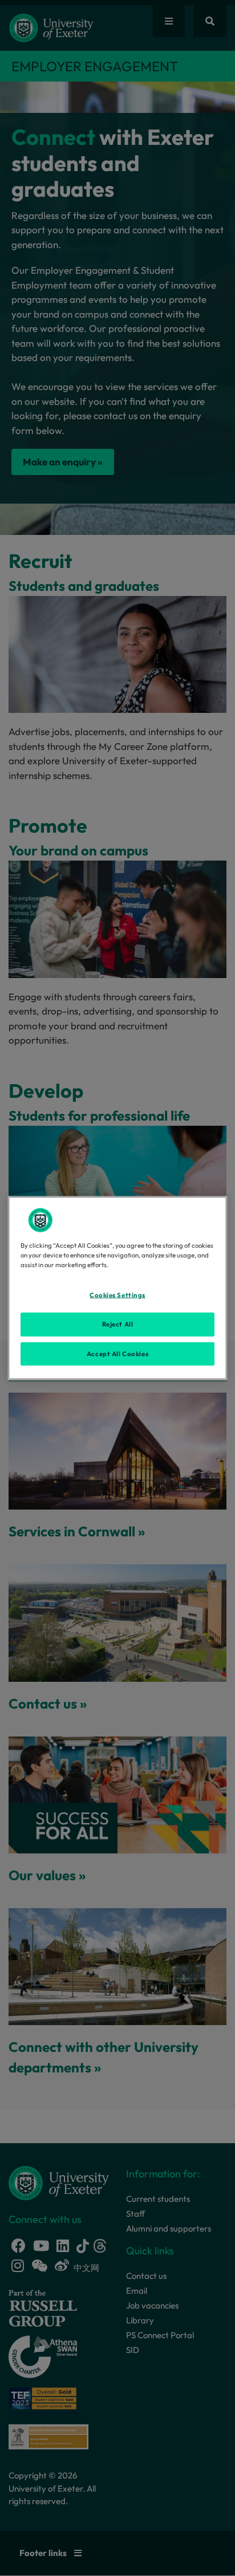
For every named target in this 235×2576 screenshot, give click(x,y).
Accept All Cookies (117, 1353)
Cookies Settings (117, 1295)
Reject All (118, 1324)
